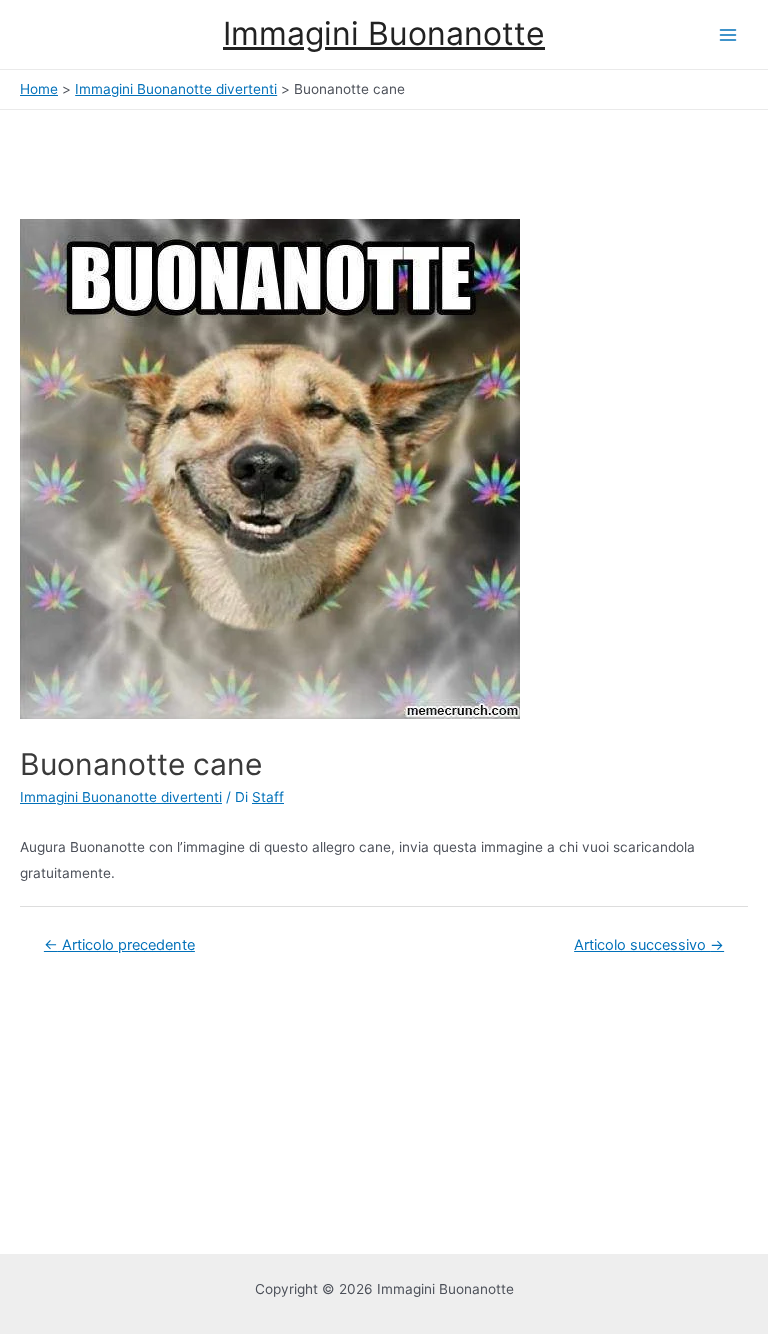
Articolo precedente (119, 945)
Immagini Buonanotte (384, 33)
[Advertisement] (160, 160)
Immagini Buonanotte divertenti (121, 797)
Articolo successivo (649, 945)
